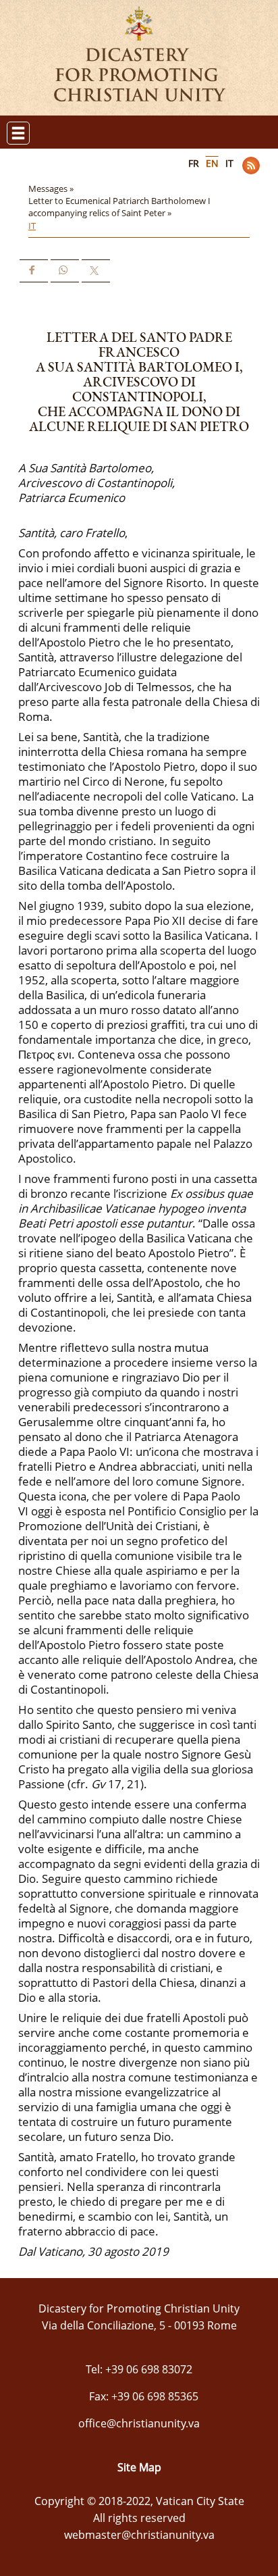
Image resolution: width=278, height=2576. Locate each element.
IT (229, 163)
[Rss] (251, 166)
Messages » (52, 188)
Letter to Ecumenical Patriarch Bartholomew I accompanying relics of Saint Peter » (119, 207)
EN (212, 163)
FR (194, 163)
